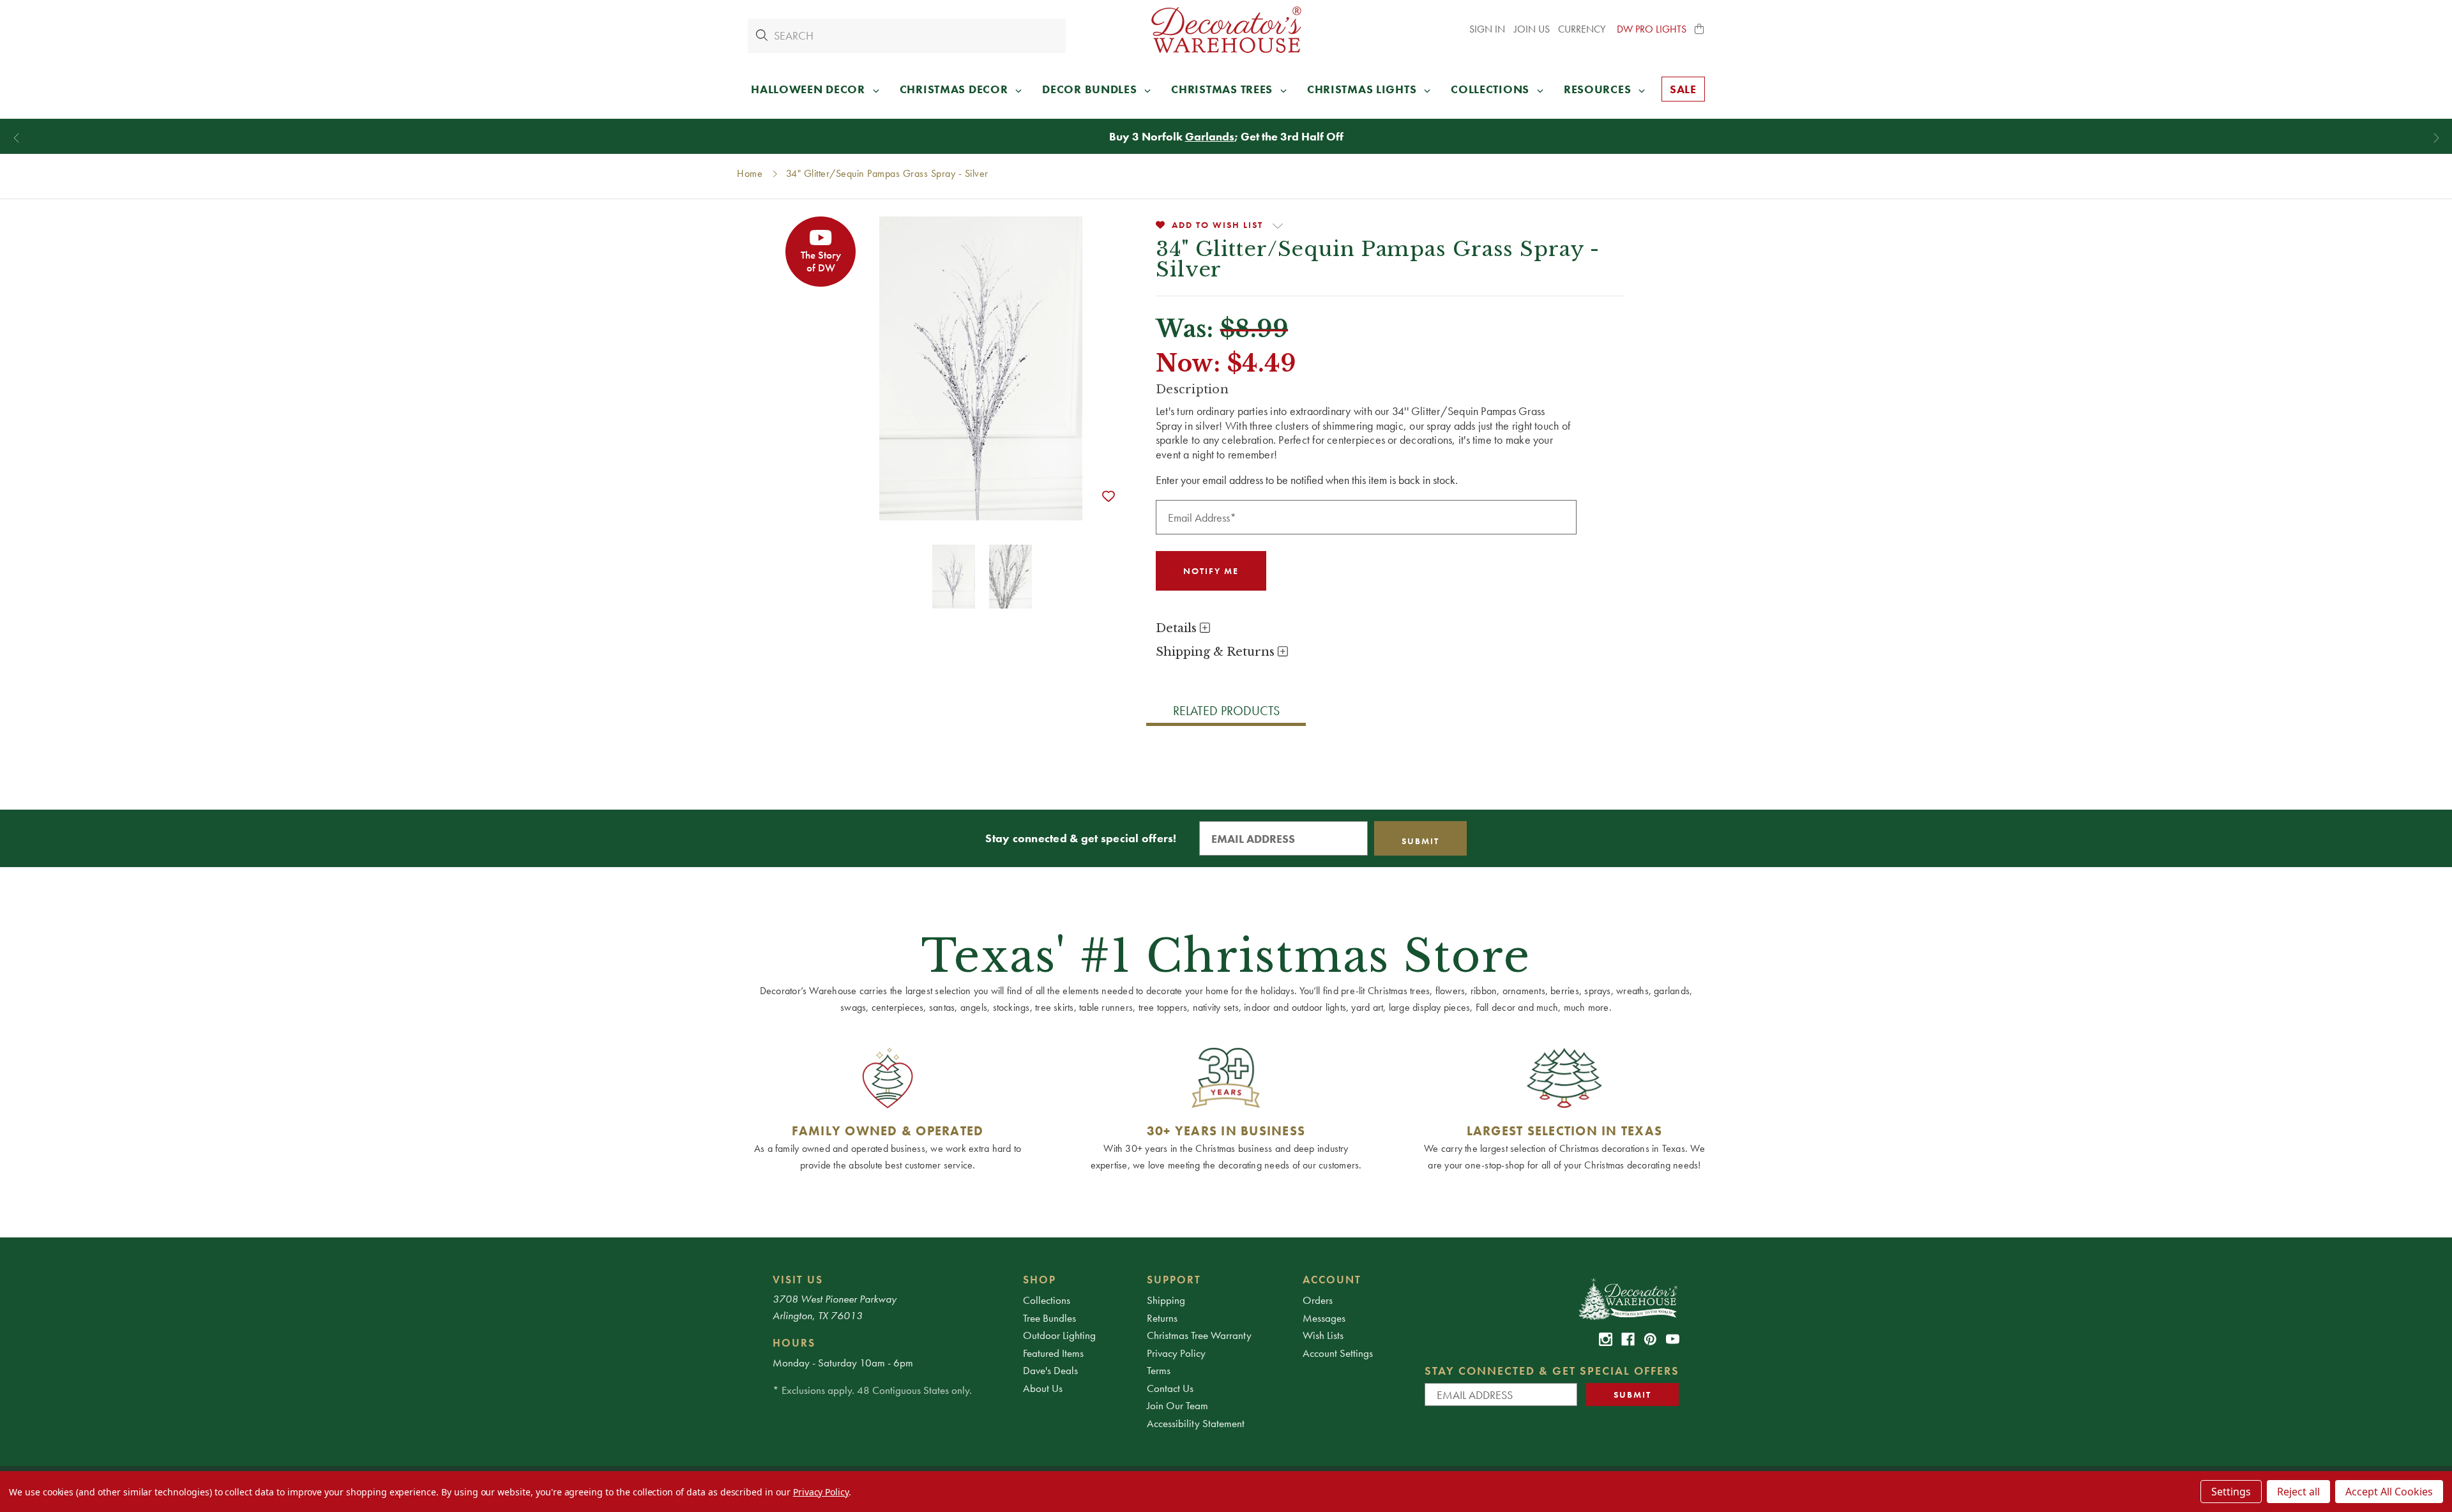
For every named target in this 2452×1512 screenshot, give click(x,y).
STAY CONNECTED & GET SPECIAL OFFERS (1552, 1371)
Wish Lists (1323, 1335)
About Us (1043, 1388)
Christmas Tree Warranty (1199, 1335)
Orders (1318, 1300)
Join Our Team (1177, 1405)
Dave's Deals (1050, 1370)
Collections (1047, 1300)
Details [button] (1178, 628)
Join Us (1532, 29)
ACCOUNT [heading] (1332, 1280)
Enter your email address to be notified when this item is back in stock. (1307, 480)
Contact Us (1170, 1388)
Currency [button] (1583, 29)
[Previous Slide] (16, 138)
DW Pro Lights (1652, 29)
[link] (1606, 1339)
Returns (1162, 1318)
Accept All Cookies (2389, 1492)
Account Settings (1338, 1353)
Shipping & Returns (1217, 652)
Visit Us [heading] (798, 1280)
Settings (2231, 1492)
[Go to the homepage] (1226, 30)
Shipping (1166, 1300)
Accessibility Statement (1196, 1423)
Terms (1159, 1370)
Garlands (1210, 136)
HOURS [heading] (794, 1343)
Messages (1324, 1318)
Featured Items (1053, 1353)
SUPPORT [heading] (1174, 1280)
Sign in (1487, 29)
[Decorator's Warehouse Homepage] (1627, 1298)
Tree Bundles (1049, 1318)
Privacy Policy (1176, 1353)
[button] (1700, 29)
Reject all (2298, 1492)
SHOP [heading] (1040, 1280)
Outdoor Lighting (1059, 1335)
